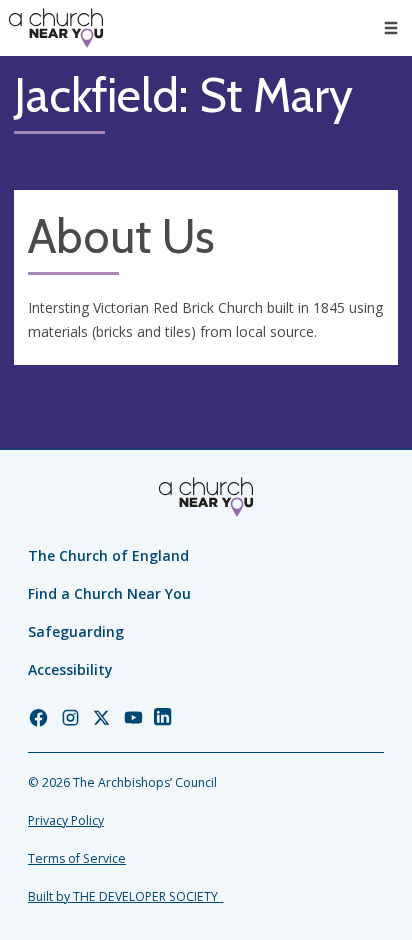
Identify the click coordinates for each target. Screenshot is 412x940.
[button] (391, 28)
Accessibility (70, 669)
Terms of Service (77, 858)
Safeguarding (76, 631)
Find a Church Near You (109, 593)
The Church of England (108, 555)
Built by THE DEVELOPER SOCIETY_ (125, 896)
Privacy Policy (66, 820)
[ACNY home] (56, 28)
